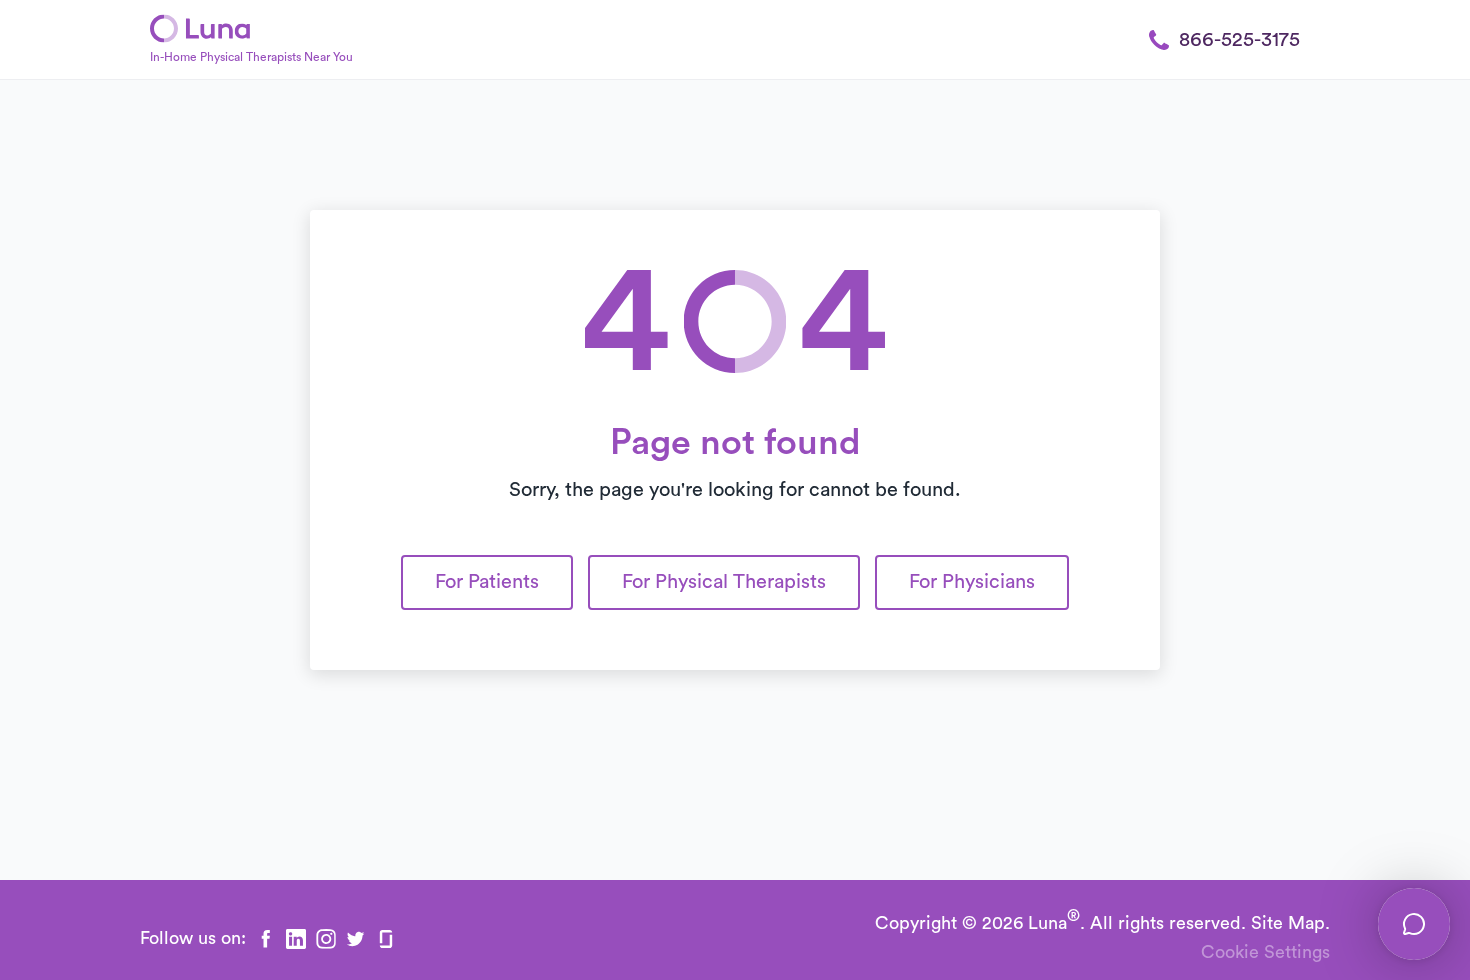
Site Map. (1290, 923)
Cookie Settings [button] (1265, 952)
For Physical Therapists (724, 582)
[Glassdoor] (386, 939)
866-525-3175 (1239, 40)
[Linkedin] (296, 939)
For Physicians (972, 582)
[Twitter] (356, 939)
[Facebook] (266, 939)
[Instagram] (326, 939)
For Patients (487, 582)
